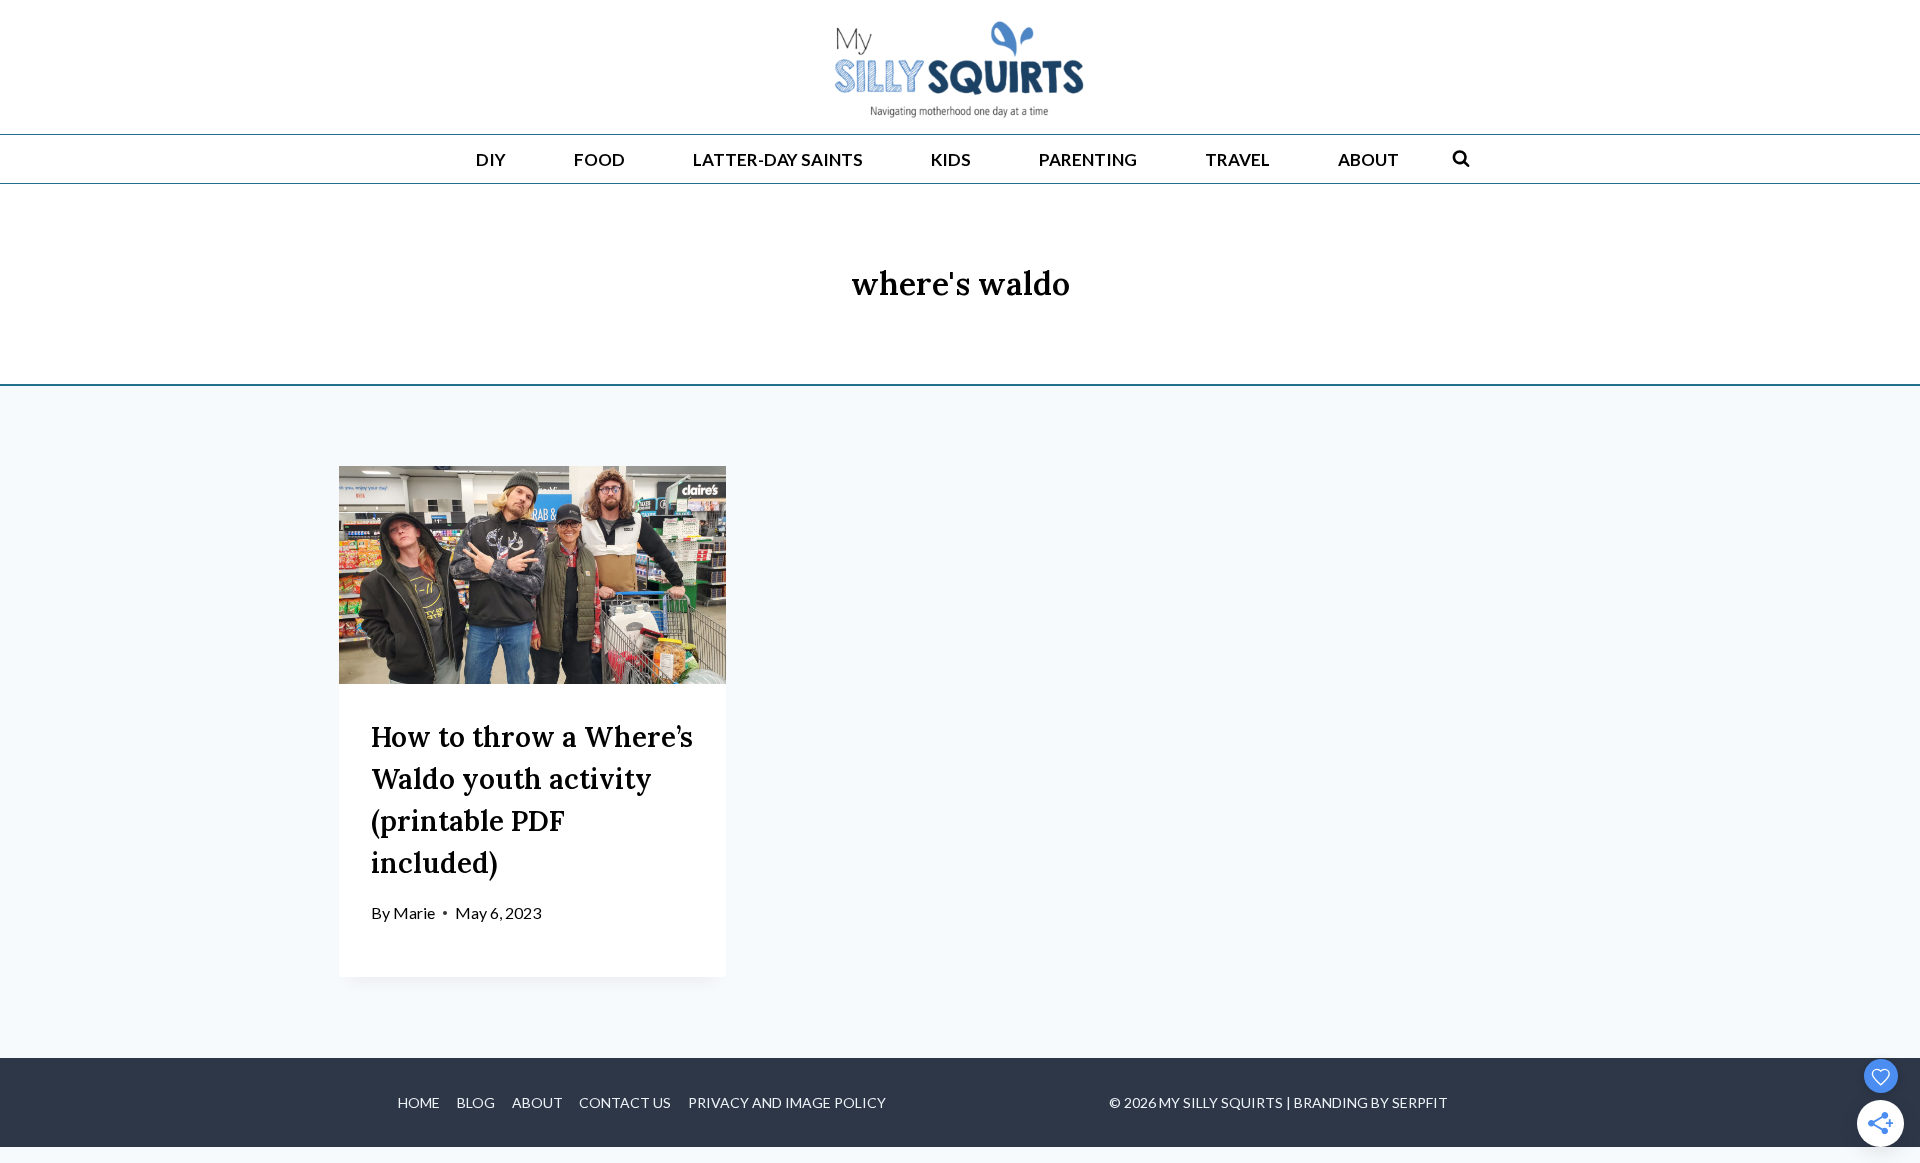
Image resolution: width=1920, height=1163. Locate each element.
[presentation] (532, 575)
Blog (476, 1102)
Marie (414, 912)
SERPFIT (1420, 1102)
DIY (491, 159)
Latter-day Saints (778, 159)
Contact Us (625, 1102)
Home (419, 1102)
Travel (1237, 159)
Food (599, 159)
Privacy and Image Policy (787, 1102)
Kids (951, 159)
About (1368, 159)
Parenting (1088, 159)
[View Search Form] (1461, 159)
